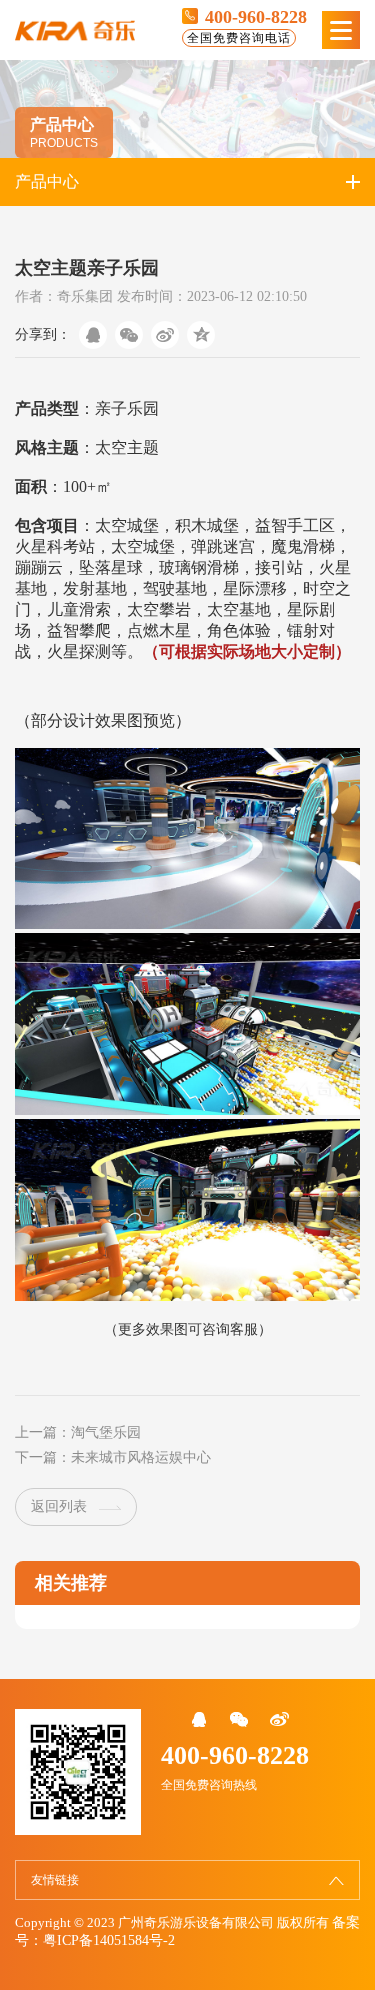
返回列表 (59, 1506)
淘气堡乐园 (106, 1432)
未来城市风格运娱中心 (141, 1457)
